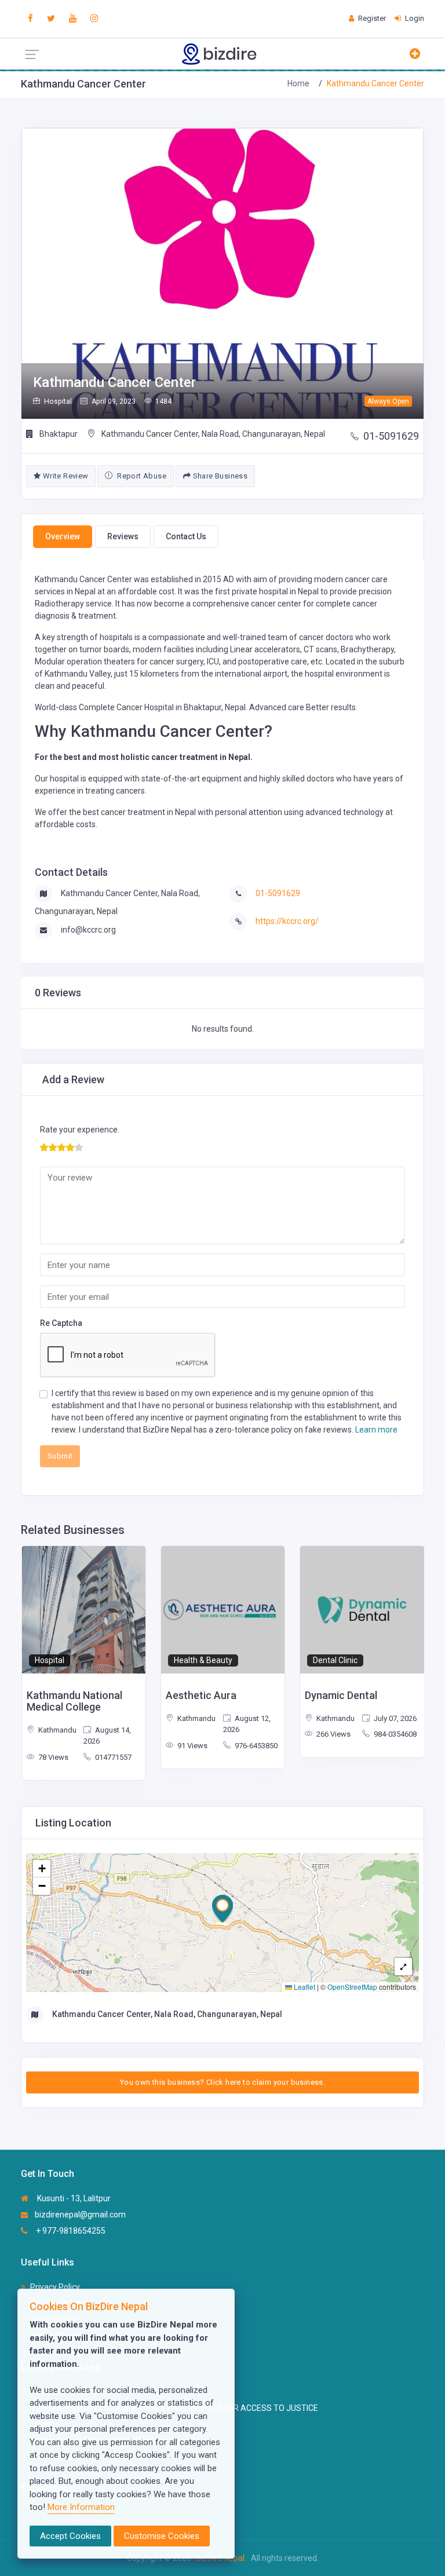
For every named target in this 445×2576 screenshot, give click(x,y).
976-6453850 (255, 1746)
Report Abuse (141, 476)
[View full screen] (403, 1967)
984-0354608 (394, 1734)
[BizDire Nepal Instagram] (94, 19)
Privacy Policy (55, 2287)
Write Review (64, 476)
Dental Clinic (335, 1660)
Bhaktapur (58, 434)
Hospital (50, 1660)
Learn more (376, 1430)
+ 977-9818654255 (70, 2231)
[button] (222, 1909)
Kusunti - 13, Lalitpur (73, 2198)
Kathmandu (56, 1730)
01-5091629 (391, 436)
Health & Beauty (203, 1660)
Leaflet (304, 1987)
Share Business (219, 476)
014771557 (112, 1757)
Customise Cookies (162, 2536)
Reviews (123, 536)
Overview (63, 536)
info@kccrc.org (88, 930)
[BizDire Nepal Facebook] (30, 19)
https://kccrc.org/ (287, 921)
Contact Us (186, 536)
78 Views (52, 1757)
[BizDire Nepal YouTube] (73, 19)
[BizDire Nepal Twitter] (51, 19)
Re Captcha (61, 1323)
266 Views (333, 1734)
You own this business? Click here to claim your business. (222, 2082)
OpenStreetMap (352, 1987)
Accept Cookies (70, 2536)
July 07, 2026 (394, 1718)
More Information (81, 2507)
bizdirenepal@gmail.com (80, 2215)
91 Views (192, 1746)
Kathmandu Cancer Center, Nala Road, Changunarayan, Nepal (212, 434)
